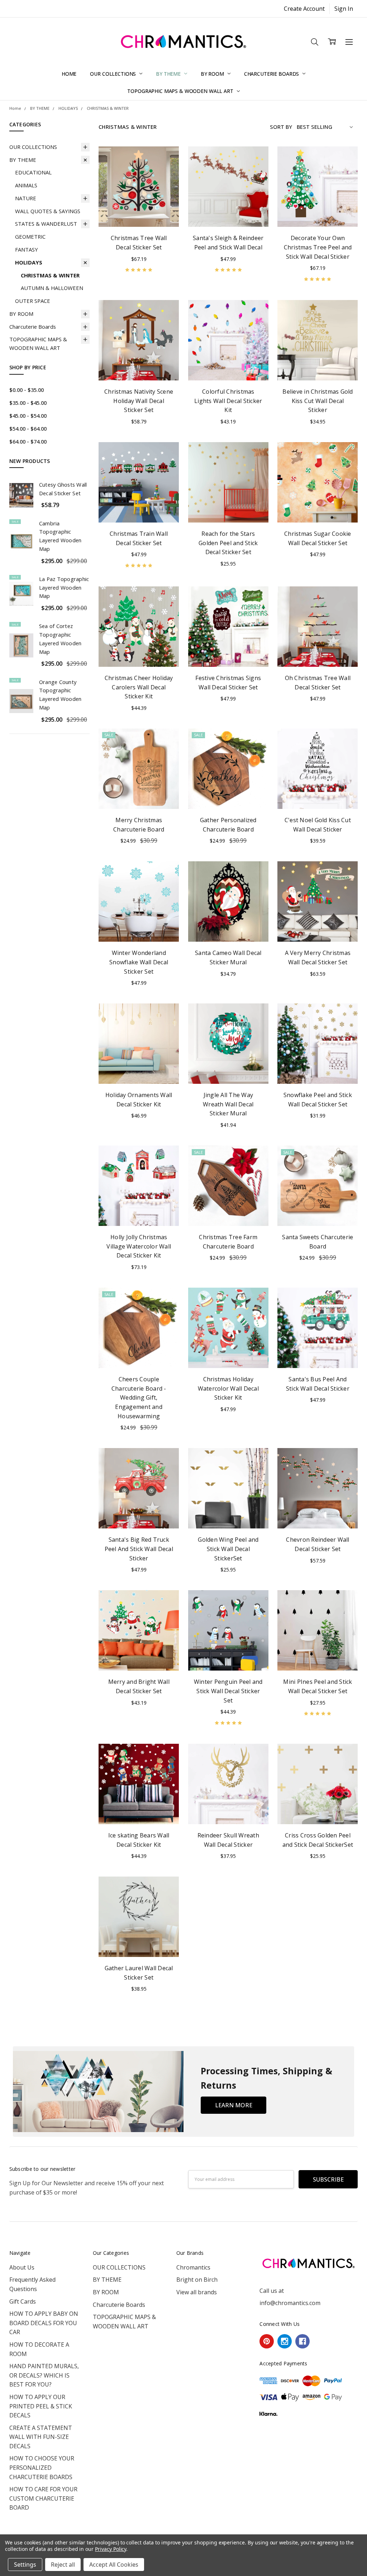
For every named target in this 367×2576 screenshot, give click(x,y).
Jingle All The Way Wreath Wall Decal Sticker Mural (228, 1104)
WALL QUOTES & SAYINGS (48, 211)
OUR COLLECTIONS (114, 74)
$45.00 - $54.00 (28, 416)
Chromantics (193, 2267)
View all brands (197, 2292)
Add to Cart (139, 210)
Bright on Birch (197, 2280)
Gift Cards (23, 2301)
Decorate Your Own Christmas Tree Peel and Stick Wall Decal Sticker (318, 247)
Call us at (272, 2291)
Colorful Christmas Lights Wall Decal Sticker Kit (228, 401)
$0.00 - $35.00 (27, 390)
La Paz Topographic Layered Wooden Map (64, 587)
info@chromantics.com (290, 2303)
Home (69, 74)
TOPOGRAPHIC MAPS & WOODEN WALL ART (181, 91)
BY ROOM (213, 74)
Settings (25, 2565)
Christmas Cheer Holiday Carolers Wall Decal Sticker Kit (139, 687)
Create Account (304, 9)
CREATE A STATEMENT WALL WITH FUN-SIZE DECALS (41, 2437)
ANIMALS (26, 185)
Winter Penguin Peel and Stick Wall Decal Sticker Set (228, 1691)
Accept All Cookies (114, 2565)
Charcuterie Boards (272, 74)
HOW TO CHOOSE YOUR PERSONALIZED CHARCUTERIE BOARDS (42, 2467)
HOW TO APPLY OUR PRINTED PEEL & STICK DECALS (41, 2406)
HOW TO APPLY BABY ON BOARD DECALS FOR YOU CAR (44, 2323)
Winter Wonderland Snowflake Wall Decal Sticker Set (139, 962)
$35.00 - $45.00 (28, 403)
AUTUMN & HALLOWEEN (52, 288)
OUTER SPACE (33, 301)
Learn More (234, 2105)
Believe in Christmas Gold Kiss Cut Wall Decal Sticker (318, 401)
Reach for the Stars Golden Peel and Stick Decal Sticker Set (228, 543)
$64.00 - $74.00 (28, 441)
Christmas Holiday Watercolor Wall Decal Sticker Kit (228, 1388)
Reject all (63, 2565)
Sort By (281, 127)
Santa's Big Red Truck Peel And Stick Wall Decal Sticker (139, 1549)
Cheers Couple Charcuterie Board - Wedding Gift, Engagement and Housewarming (139, 1397)
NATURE (26, 198)
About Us (22, 2267)
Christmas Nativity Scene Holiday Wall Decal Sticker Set (139, 401)
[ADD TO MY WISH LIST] (165, 172)
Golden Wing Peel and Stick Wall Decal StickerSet (228, 1549)
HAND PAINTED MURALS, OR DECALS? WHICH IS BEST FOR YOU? (44, 2375)
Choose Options (318, 363)
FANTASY (27, 249)
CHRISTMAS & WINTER (50, 275)
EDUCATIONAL (33, 172)
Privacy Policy (111, 2549)
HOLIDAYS (29, 262)
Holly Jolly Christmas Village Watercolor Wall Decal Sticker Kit (139, 1246)
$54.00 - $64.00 (28, 428)
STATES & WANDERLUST (46, 224)
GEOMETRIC (30, 236)
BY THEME (169, 74)
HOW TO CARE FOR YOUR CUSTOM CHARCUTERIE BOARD (43, 2498)
